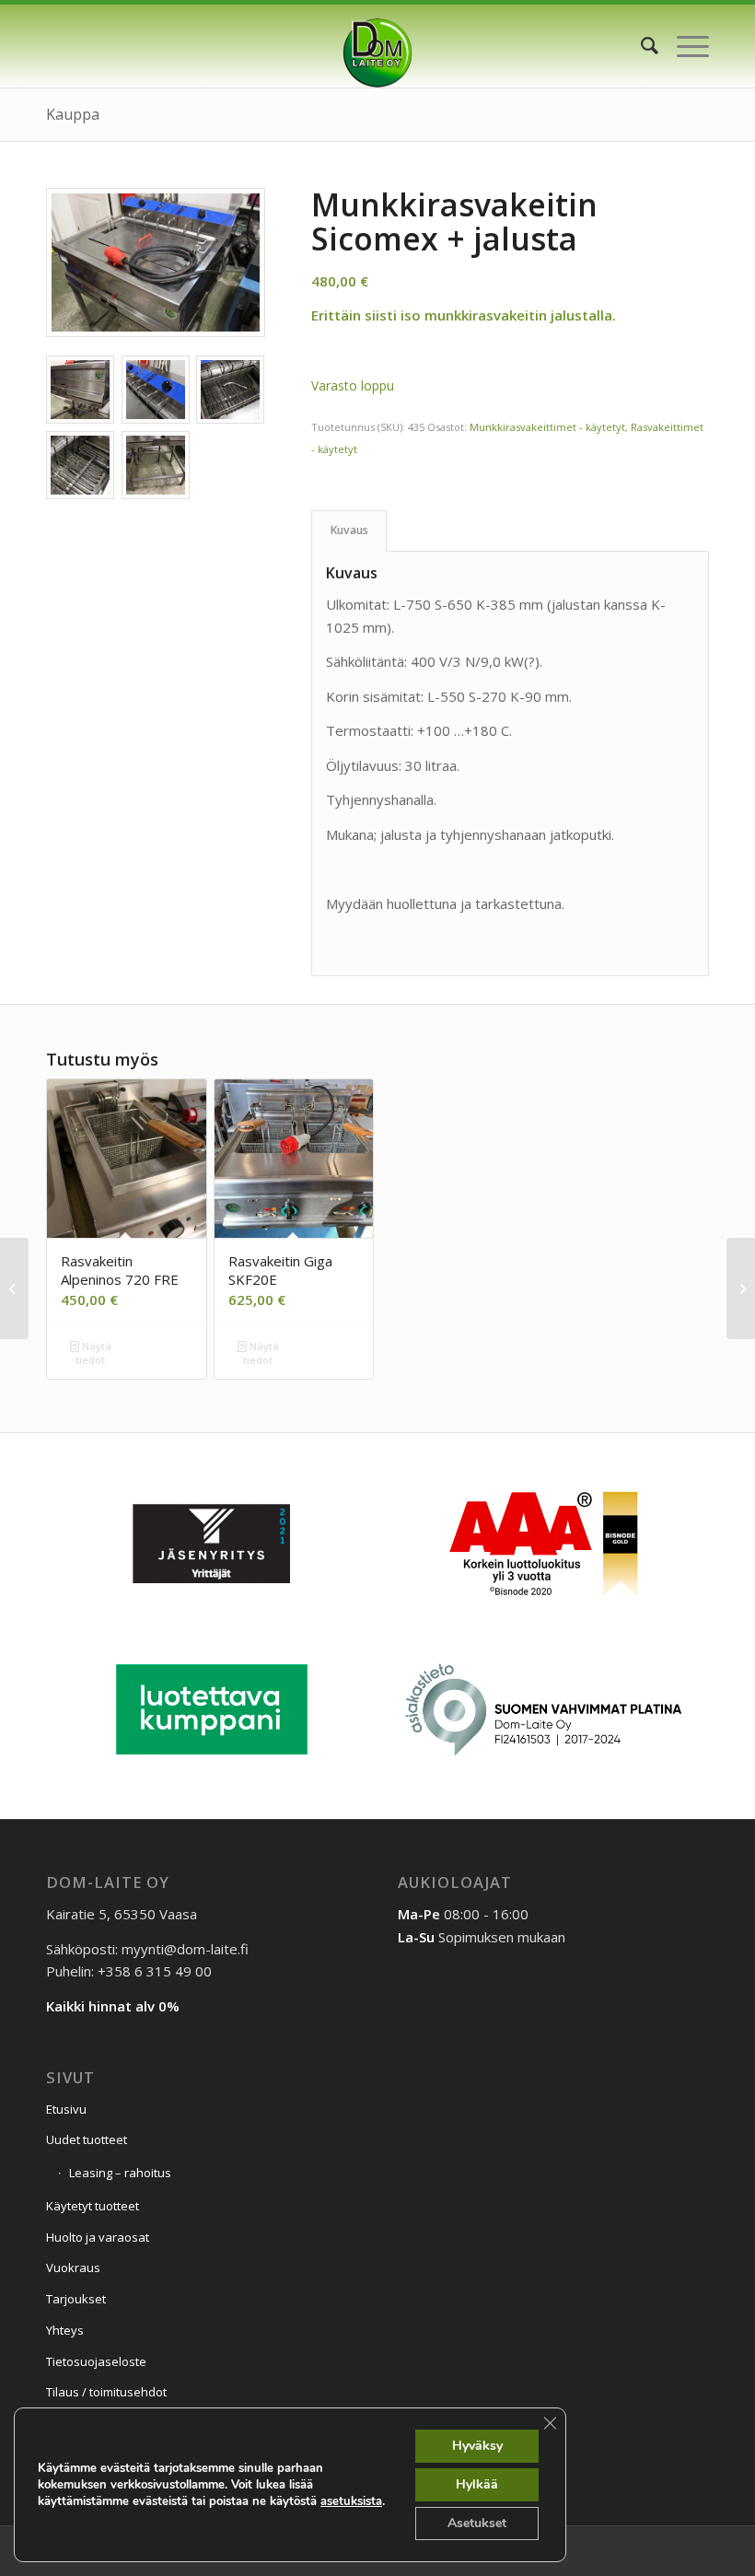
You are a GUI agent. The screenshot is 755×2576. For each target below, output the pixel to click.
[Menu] (684, 46)
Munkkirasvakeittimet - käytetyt (547, 427)
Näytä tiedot (93, 1353)
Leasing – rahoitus (120, 2173)
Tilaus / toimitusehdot (106, 2392)
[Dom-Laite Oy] (378, 46)
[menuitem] (640, 46)
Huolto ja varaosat (98, 2237)
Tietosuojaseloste (96, 2361)
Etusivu (66, 2109)
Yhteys (65, 2330)
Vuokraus (73, 2267)
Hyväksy (477, 2446)
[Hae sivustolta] (640, 46)
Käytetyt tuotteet (93, 2206)
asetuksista (351, 2501)
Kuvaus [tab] (349, 530)
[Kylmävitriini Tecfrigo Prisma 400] (741, 1288)
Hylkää (477, 2484)
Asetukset (477, 2523)
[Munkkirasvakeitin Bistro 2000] (14, 1288)
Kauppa (73, 114)
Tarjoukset (76, 2299)
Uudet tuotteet (87, 2139)
